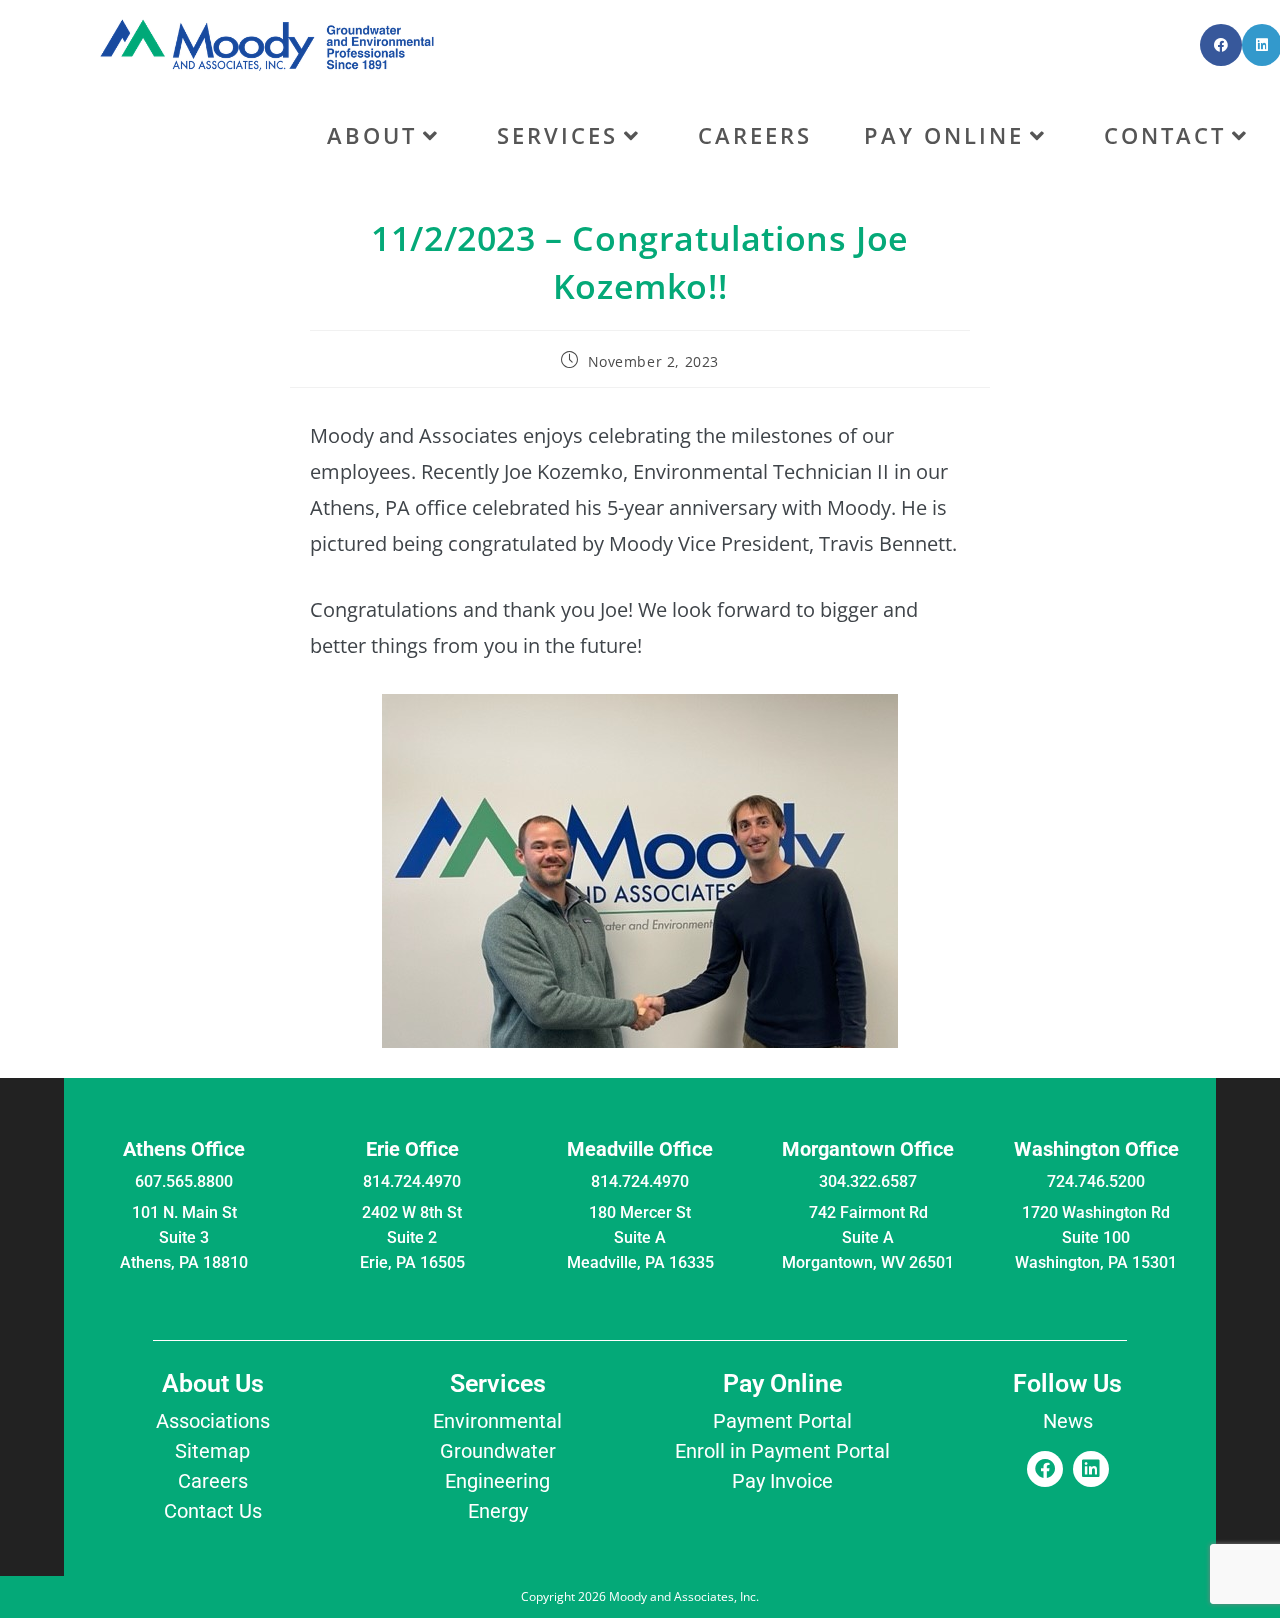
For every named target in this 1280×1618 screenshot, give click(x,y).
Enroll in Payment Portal (782, 1451)
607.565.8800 (184, 1181)
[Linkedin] (1091, 1469)
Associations (213, 1421)
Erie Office (412, 1149)
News (1068, 1421)
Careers (213, 1481)
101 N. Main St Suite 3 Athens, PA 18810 (184, 1237)
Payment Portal (782, 1421)
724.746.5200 (1096, 1181)
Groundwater (498, 1451)
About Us (213, 1383)
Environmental (497, 1421)
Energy (498, 1511)
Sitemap (212, 1451)
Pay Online (782, 1383)
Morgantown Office (868, 1149)
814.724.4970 (412, 1181)
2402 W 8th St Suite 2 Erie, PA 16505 (412, 1237)
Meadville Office (640, 1149)
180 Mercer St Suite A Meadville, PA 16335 (640, 1237)
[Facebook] (1045, 1469)
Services (498, 1383)
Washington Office (1096, 1149)
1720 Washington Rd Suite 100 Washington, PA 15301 (1096, 1237)
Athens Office (184, 1149)
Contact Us (213, 1511)
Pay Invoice (782, 1481)
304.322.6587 (868, 1181)
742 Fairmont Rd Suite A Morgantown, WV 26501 (868, 1237)
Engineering (497, 1481)
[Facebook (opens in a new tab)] (1221, 45)
